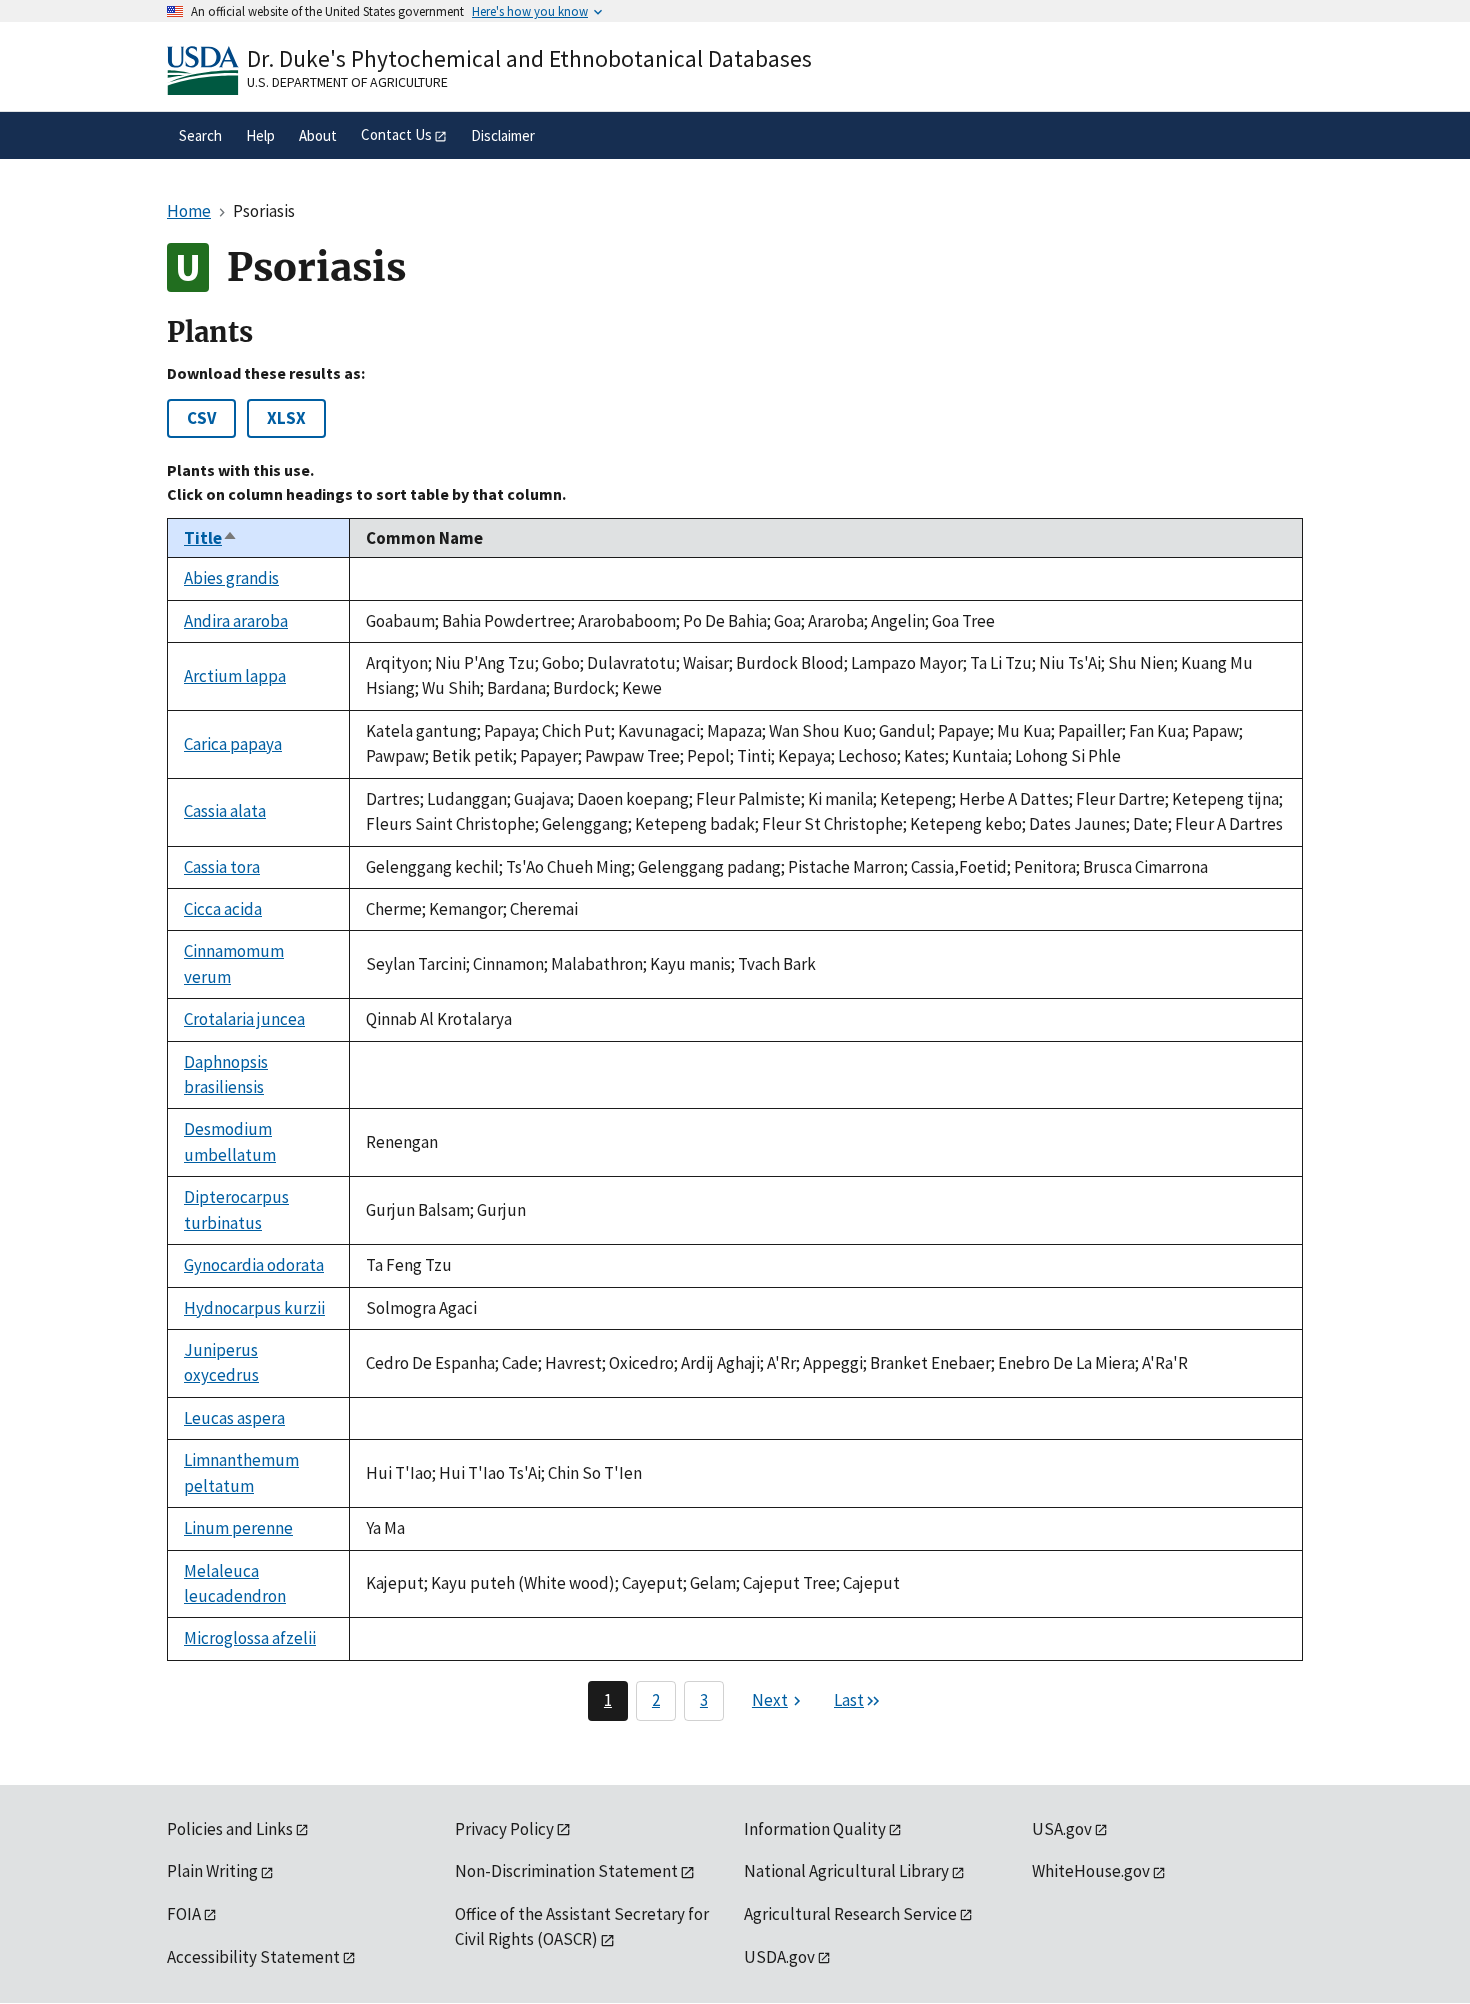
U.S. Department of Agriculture (347, 82)
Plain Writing (212, 1871)
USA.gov (1062, 1829)
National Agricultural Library (846, 1871)
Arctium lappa (235, 676)
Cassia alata (225, 811)
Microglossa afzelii (250, 1638)
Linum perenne (238, 1528)
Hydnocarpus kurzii (254, 1308)
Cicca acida (223, 909)
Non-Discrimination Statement (566, 1871)
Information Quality (815, 1829)
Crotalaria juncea (244, 1019)
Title (211, 538)
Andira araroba (236, 621)
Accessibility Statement (253, 1957)
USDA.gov (779, 1957)
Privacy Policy (504, 1829)
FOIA (184, 1914)
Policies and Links (230, 1829)
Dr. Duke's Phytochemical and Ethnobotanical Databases (529, 58)
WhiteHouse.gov (1091, 1871)
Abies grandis (231, 578)
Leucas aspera (234, 1418)
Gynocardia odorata (254, 1265)
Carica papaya (233, 744)
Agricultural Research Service (850, 1914)
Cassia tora (222, 867)
